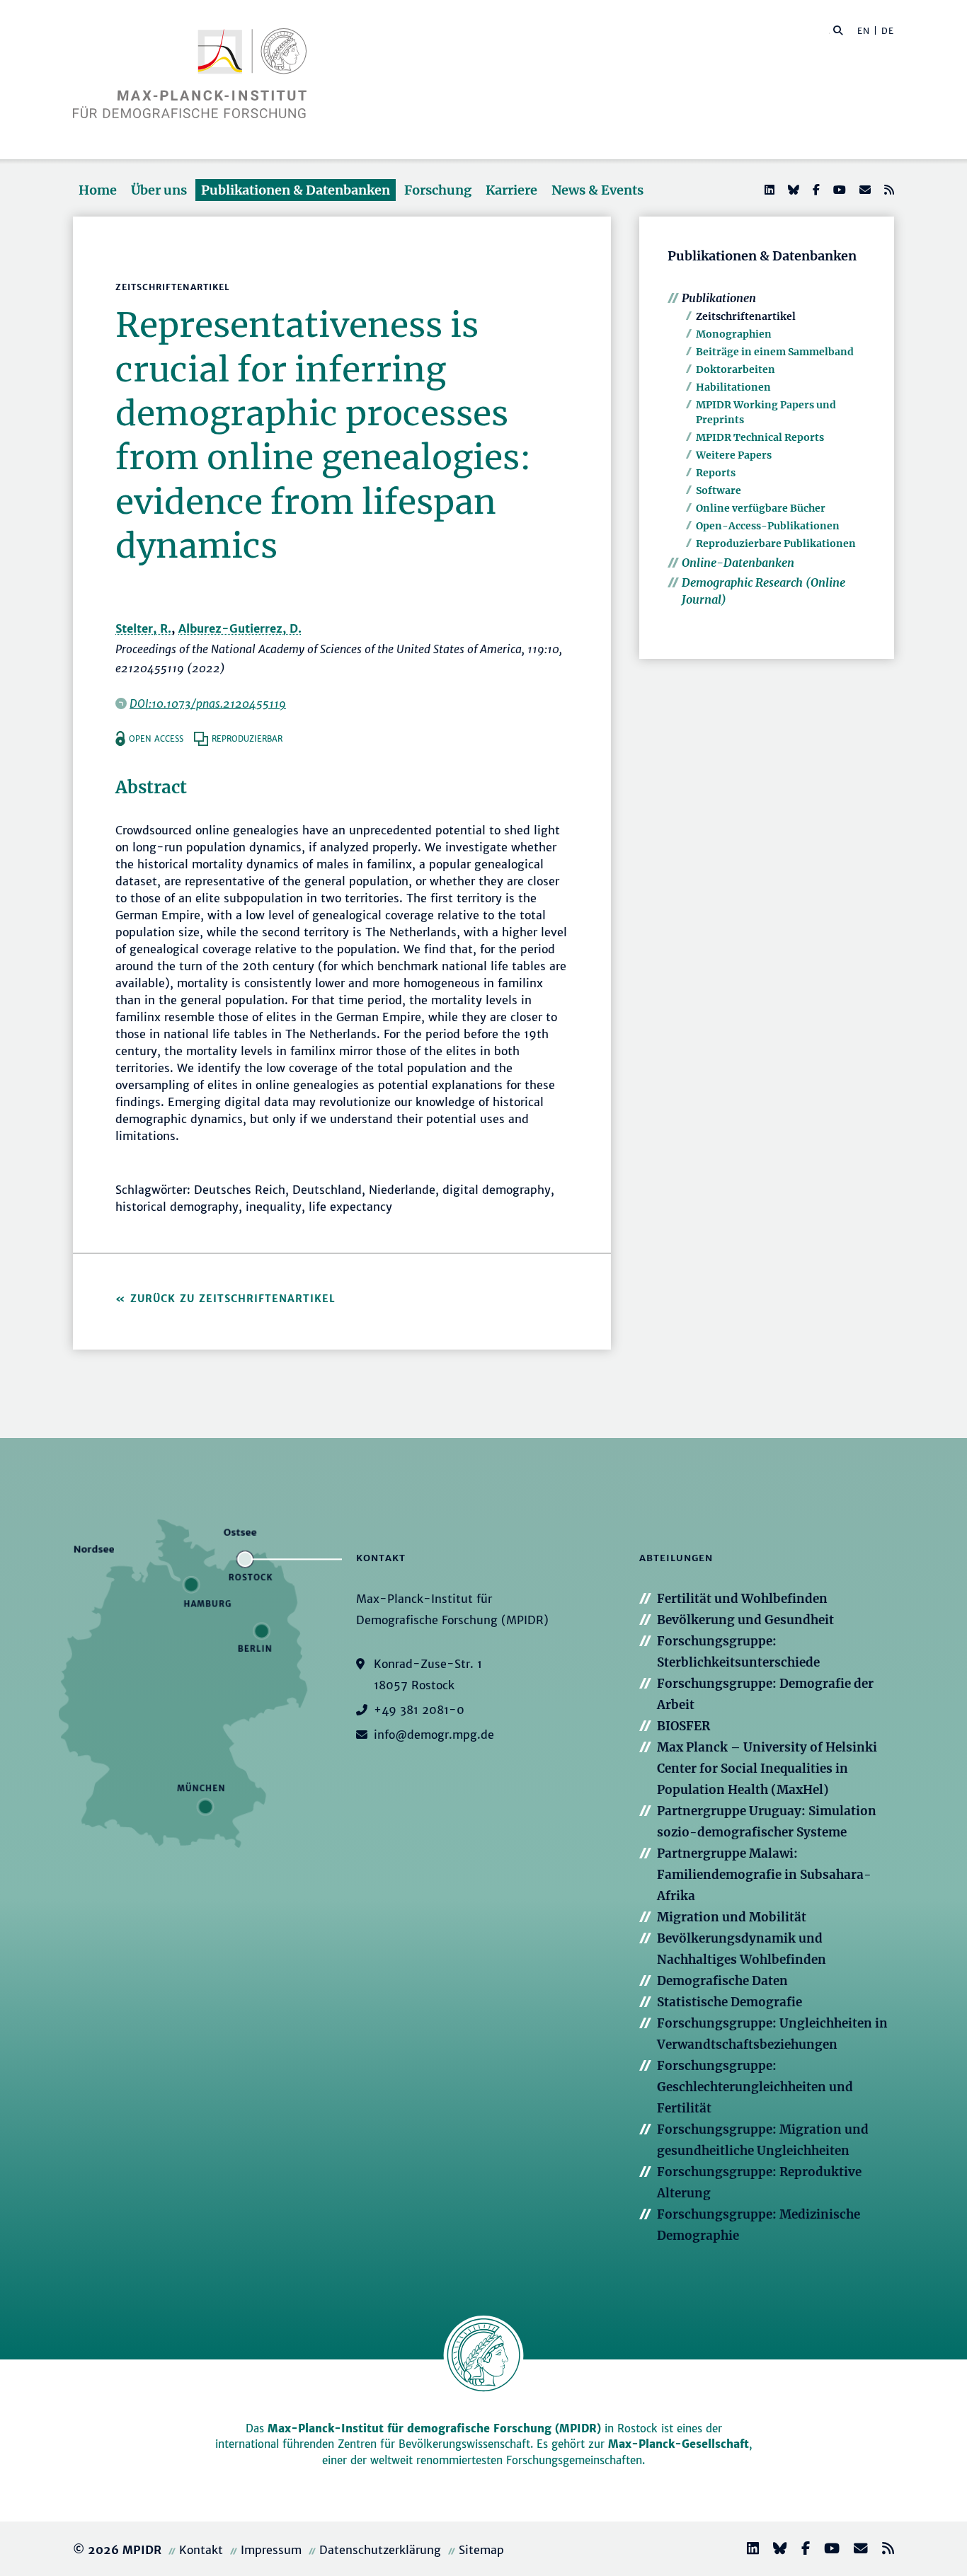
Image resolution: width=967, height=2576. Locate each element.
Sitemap (481, 2550)
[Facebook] (815, 190)
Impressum (271, 2550)
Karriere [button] (511, 190)
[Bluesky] (792, 190)
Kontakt (201, 2550)
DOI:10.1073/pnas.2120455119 (208, 703)
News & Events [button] (597, 190)
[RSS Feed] (888, 190)
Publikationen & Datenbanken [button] (296, 190)
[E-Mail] (864, 190)
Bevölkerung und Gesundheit (745, 1620)
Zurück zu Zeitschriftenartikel (233, 1299)
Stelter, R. (143, 628)
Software (719, 490)
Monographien (734, 334)
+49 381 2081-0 (419, 1710)
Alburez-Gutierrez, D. (240, 628)
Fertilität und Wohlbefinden (742, 1599)
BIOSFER (683, 1726)
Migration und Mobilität (732, 1917)
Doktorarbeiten (736, 369)
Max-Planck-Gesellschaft (679, 2444)
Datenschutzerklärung (380, 2550)
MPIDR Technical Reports (760, 437)
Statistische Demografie (729, 2002)
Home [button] (98, 190)
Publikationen (719, 298)
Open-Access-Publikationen (768, 526)
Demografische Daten (722, 1981)
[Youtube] (838, 190)
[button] (838, 30)
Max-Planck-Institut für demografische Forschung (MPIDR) (434, 2428)
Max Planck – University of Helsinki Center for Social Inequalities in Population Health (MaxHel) (767, 1769)
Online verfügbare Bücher (761, 508)
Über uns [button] (159, 190)
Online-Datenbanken (738, 563)
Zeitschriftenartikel (746, 316)
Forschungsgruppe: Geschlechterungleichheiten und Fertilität (755, 2087)
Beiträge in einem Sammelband (775, 352)
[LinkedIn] (768, 190)
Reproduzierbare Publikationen (776, 544)
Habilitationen (733, 387)
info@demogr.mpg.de (434, 1735)
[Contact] (855, 2550)
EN (864, 31)
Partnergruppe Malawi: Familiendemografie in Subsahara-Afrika (764, 1875)
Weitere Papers (734, 455)
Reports (716, 473)
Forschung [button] (438, 190)
